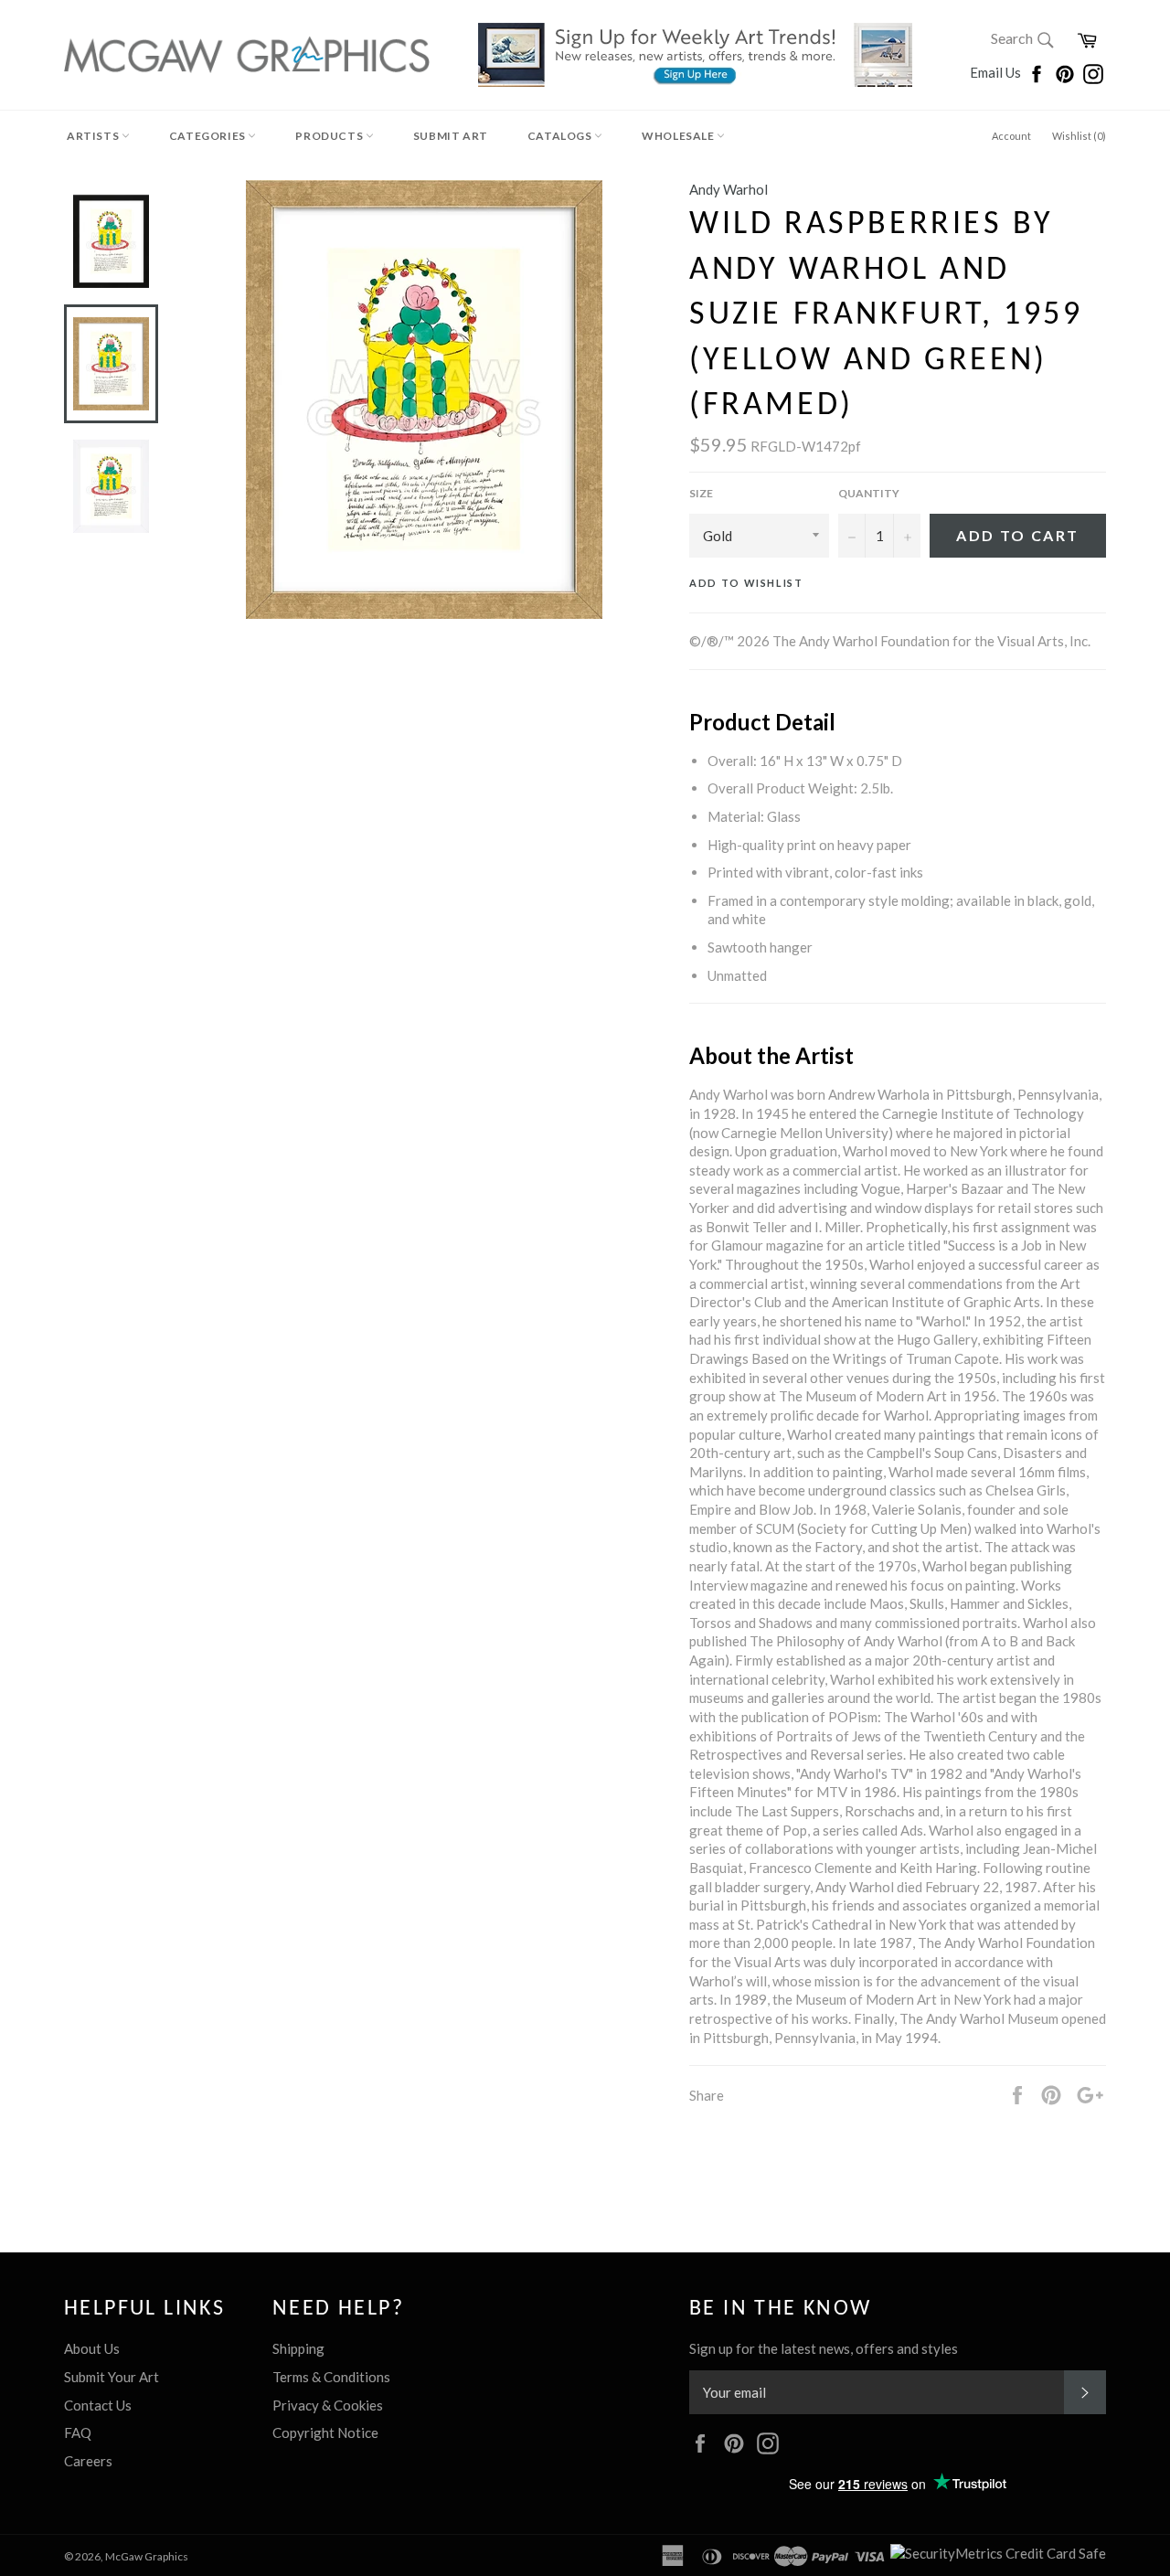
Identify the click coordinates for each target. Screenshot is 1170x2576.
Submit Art (451, 136)
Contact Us (98, 2405)
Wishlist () (1079, 136)
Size (701, 493)
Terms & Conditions (331, 2377)
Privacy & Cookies (328, 2405)
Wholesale (679, 136)
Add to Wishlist (746, 583)
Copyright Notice (325, 2432)
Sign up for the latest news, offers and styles (824, 2348)
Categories (209, 136)
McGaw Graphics (147, 2556)
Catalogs (561, 136)
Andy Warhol (729, 189)
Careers (88, 2461)
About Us (92, 2348)
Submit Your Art (112, 2377)
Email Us (997, 72)
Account (1011, 136)
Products (330, 136)
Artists (94, 136)
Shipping (298, 2348)
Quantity (869, 493)
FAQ (78, 2432)
